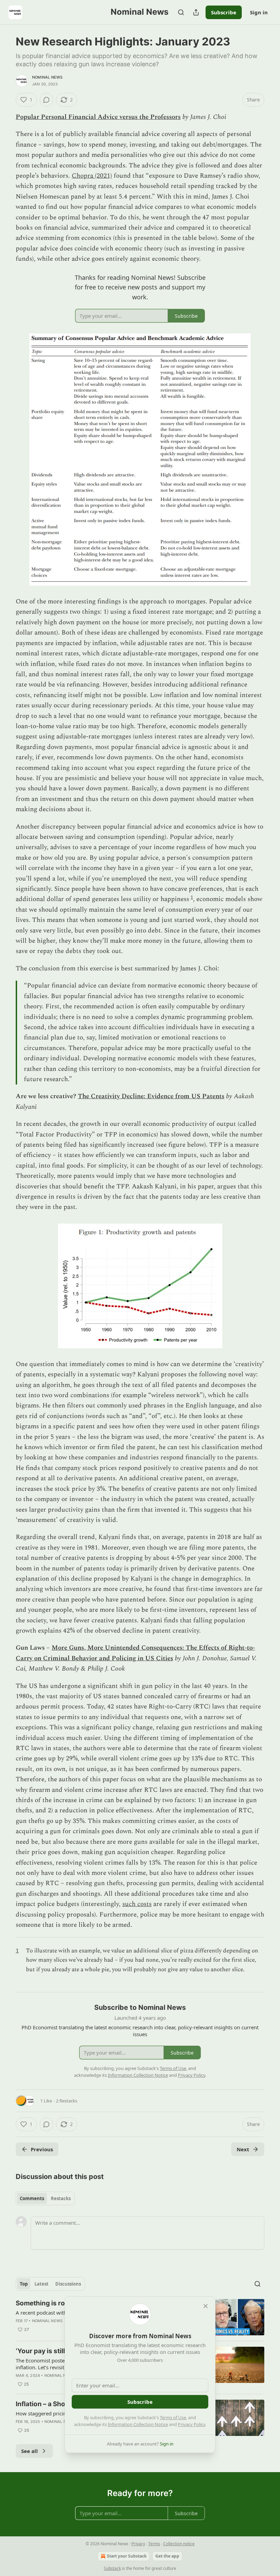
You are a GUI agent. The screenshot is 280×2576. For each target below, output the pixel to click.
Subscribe (224, 12)
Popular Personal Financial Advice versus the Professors (98, 117)
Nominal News (47, 77)
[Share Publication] (196, 12)
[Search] (181, 12)
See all (30, 2451)
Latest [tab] (41, 2284)
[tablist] (45, 2198)
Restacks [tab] (61, 2198)
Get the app (167, 2556)
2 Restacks (67, 2101)
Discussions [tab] (68, 2284)
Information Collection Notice (138, 2424)
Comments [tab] (32, 2198)
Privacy (138, 2544)
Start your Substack (127, 2556)
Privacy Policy (192, 2424)
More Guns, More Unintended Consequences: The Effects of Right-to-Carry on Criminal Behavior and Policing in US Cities (135, 1653)
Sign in (259, 12)
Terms (154, 2544)
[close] (206, 2306)
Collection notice (179, 2544)
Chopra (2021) (92, 176)
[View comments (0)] (46, 100)
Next (243, 2149)
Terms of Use (173, 2417)
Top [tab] (24, 2284)
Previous (42, 2149)
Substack (112, 2568)
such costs (137, 1904)
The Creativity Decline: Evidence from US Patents (151, 1096)
